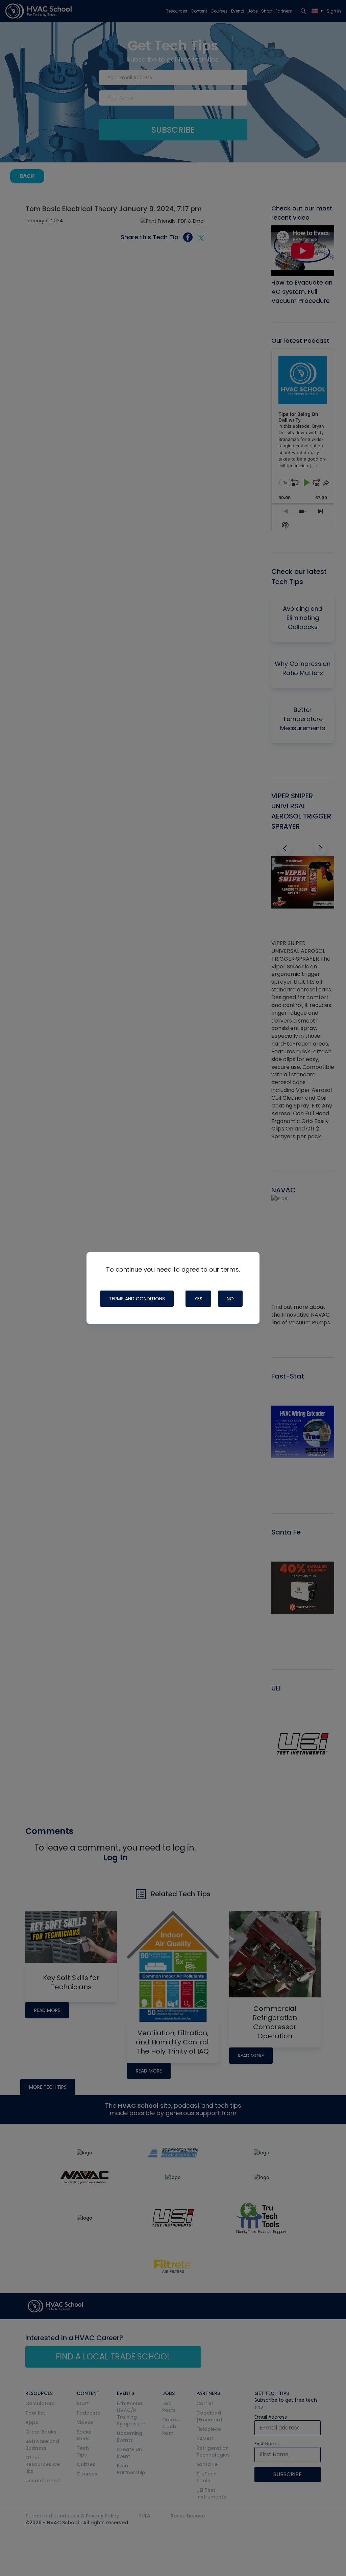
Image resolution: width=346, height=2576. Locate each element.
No (230, 1299)
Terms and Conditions (137, 1299)
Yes (198, 1299)
